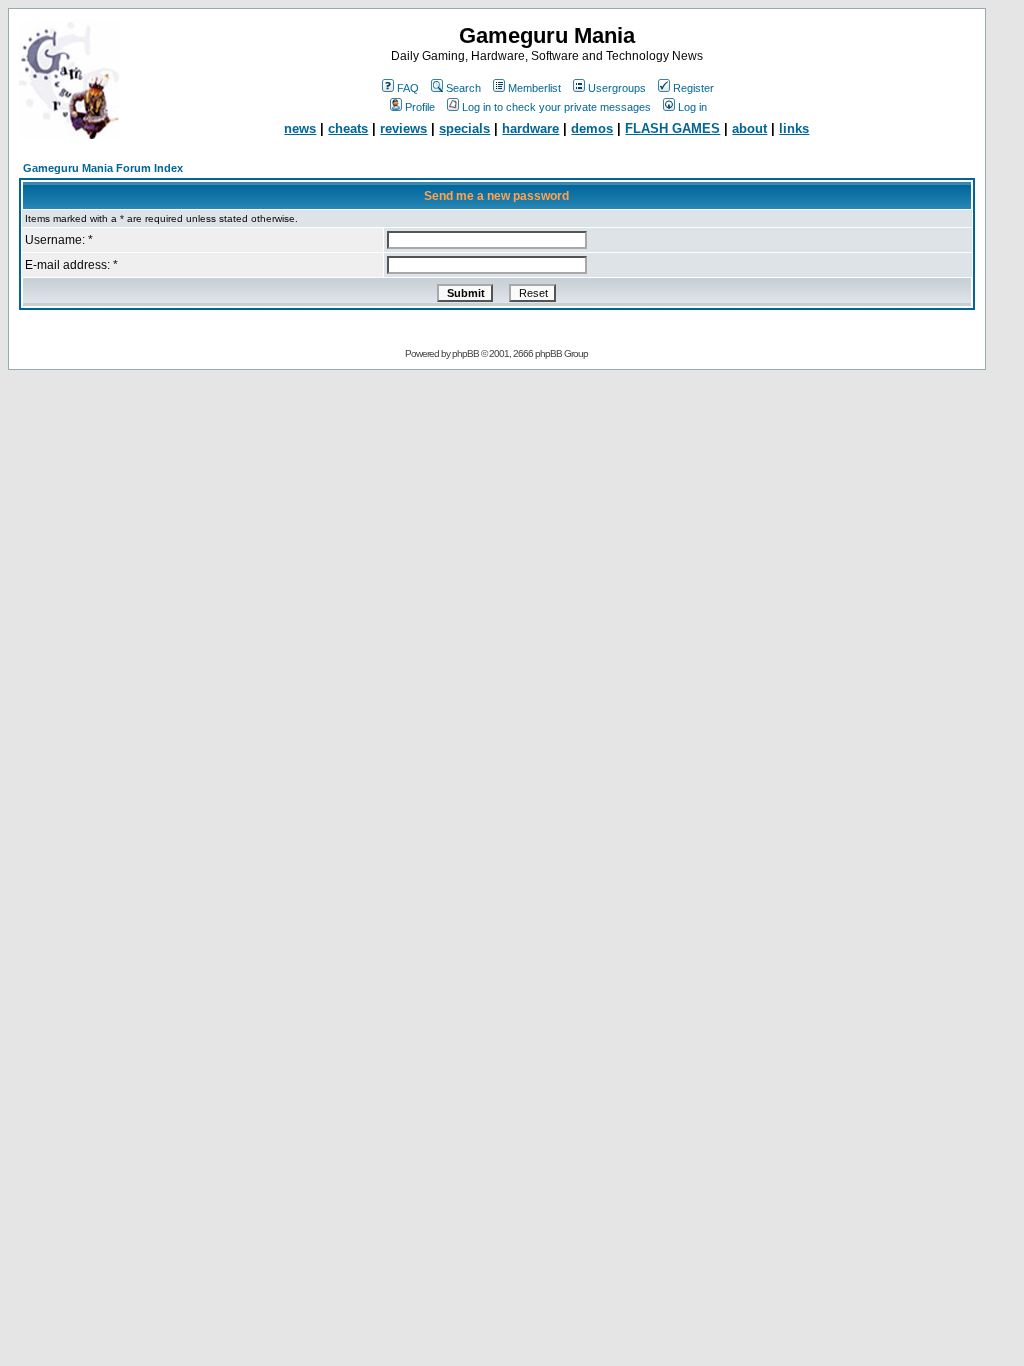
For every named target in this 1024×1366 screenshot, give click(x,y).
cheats (348, 128)
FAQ (408, 88)
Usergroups (617, 88)
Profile (420, 107)
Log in (692, 107)
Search (463, 88)
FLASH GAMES (672, 128)
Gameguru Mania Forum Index (103, 168)
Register (693, 88)
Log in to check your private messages (556, 107)
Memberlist (534, 88)
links (794, 128)
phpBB (465, 353)
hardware (530, 128)
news (300, 128)
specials (464, 128)
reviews (403, 128)
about (749, 128)
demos (592, 128)
